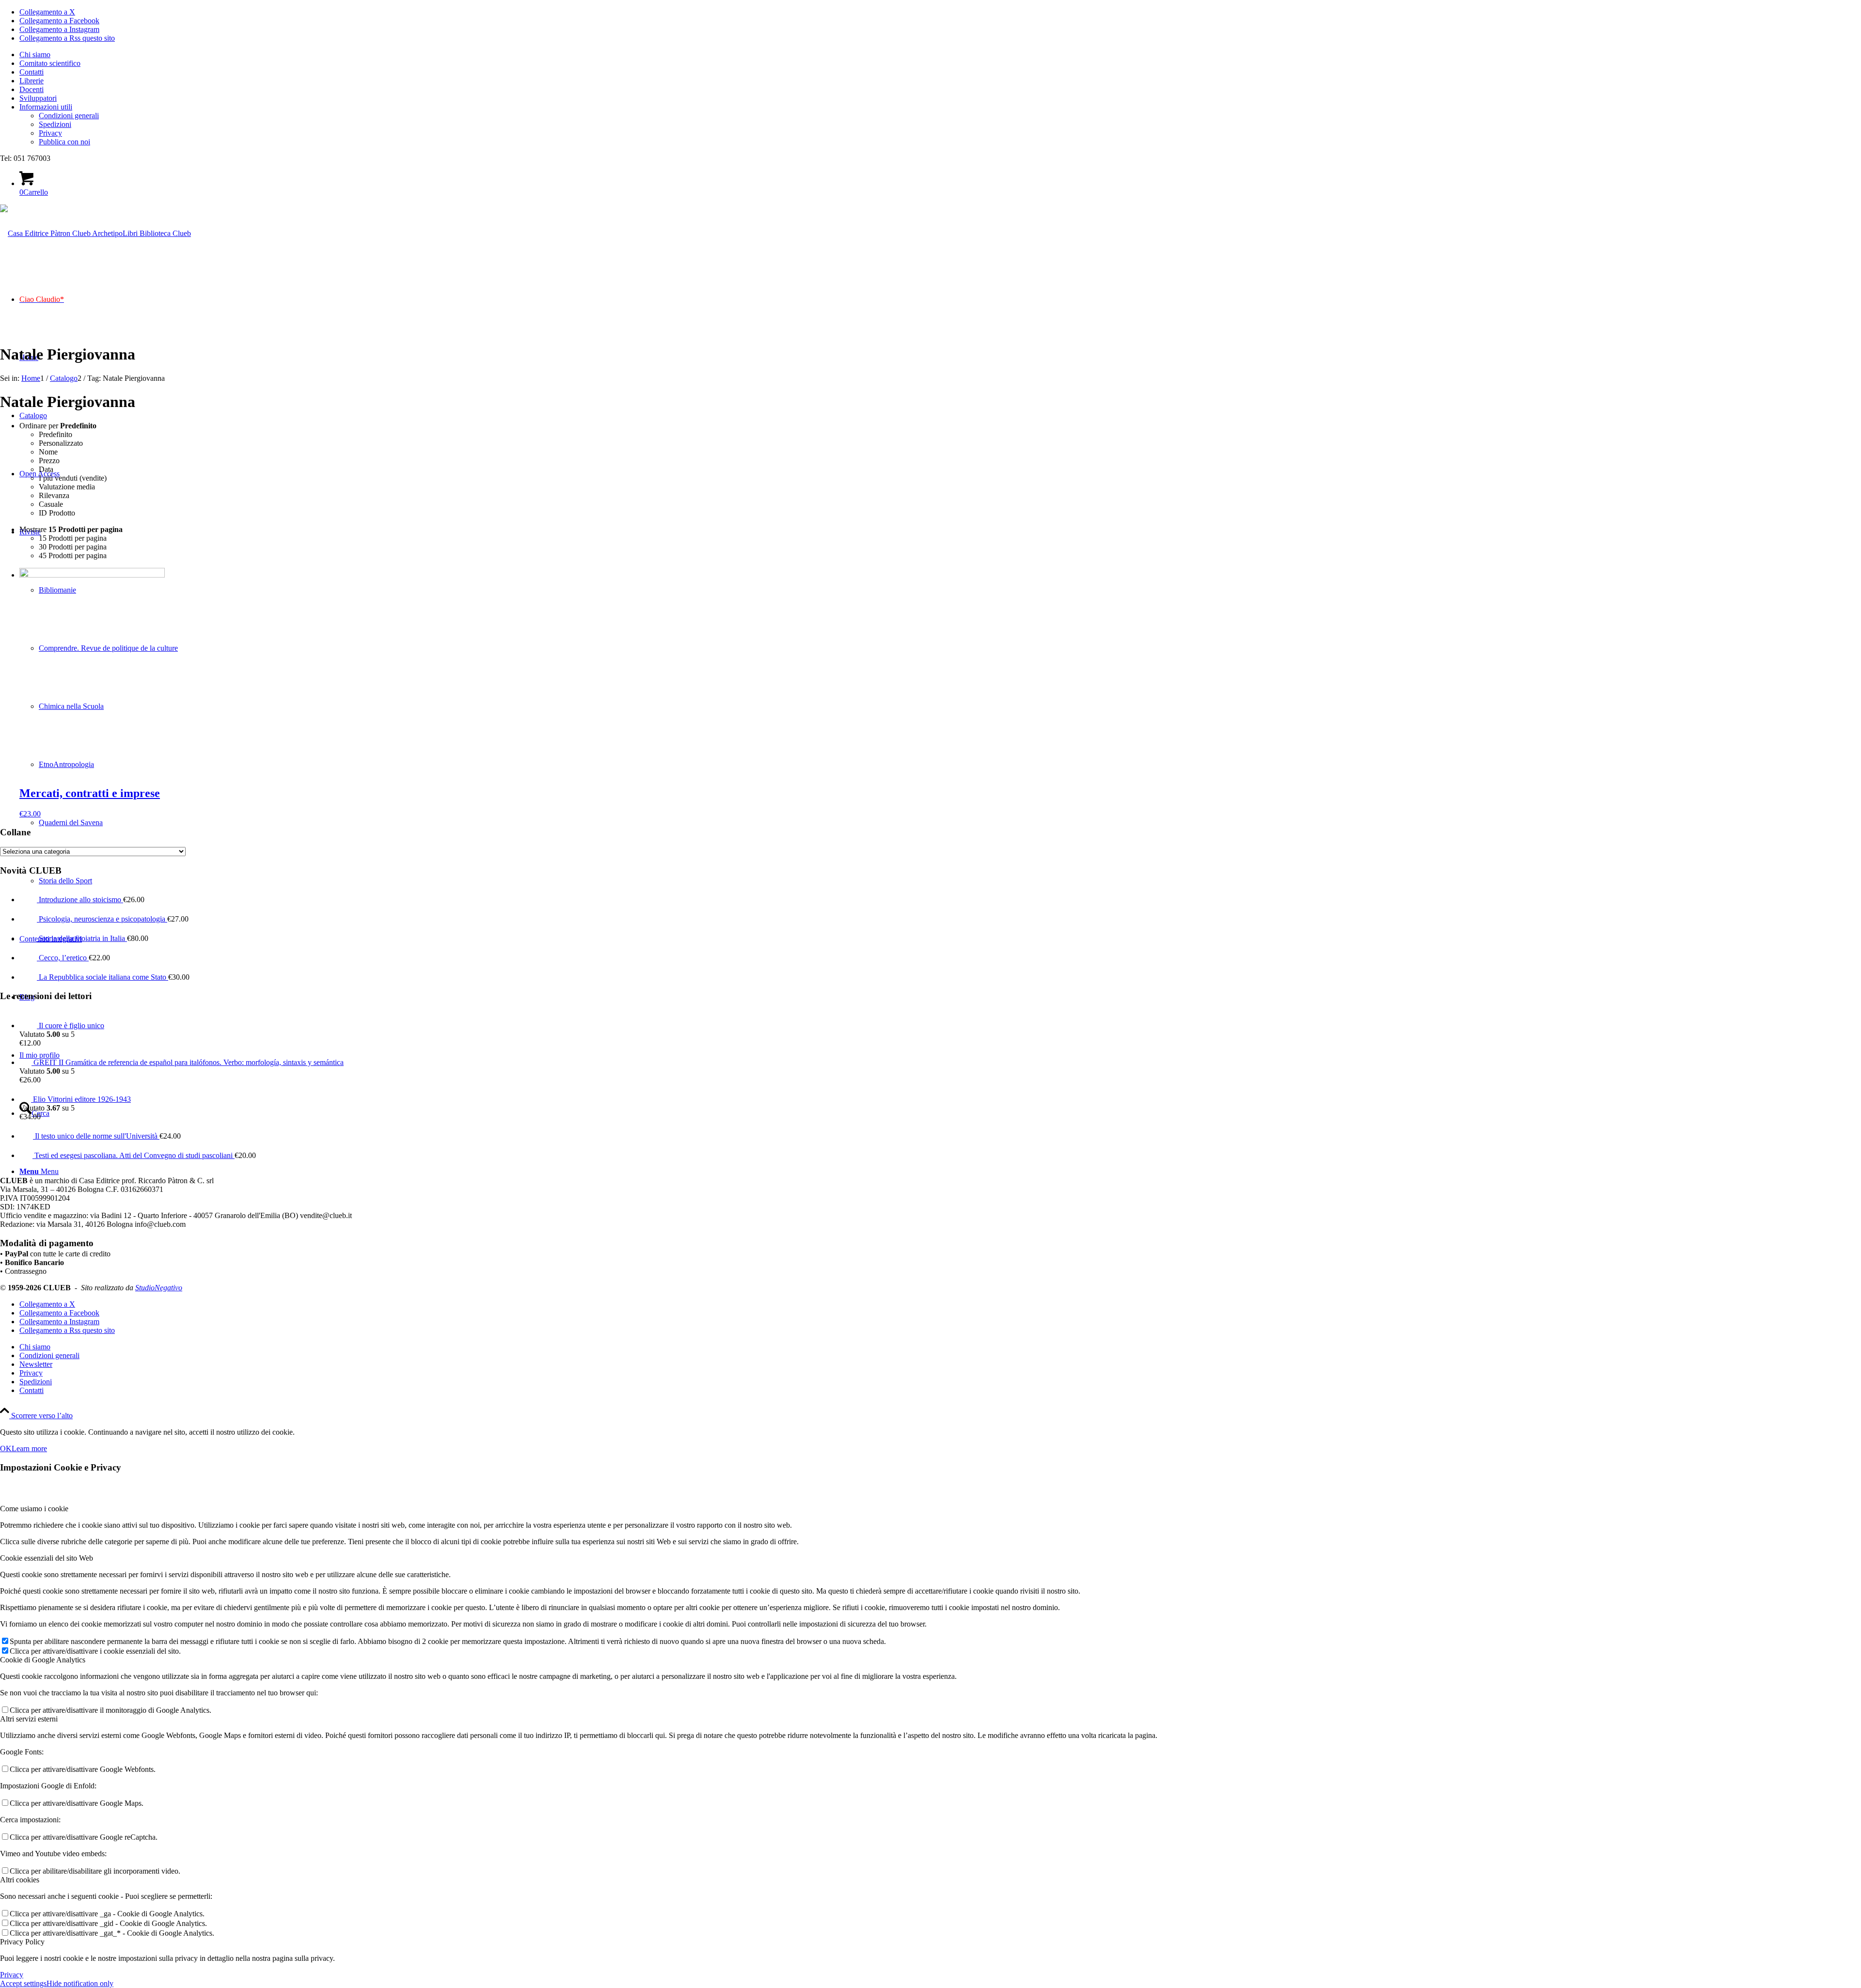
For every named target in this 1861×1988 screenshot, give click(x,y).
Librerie (32, 81)
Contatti (32, 72)
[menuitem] (940, 55)
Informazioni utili (46, 107)
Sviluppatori (38, 98)
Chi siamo (35, 55)
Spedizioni (55, 124)
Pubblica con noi (64, 142)
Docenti (32, 89)
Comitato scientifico (50, 63)
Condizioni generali (69, 116)
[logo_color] (95, 233)
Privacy (50, 133)
